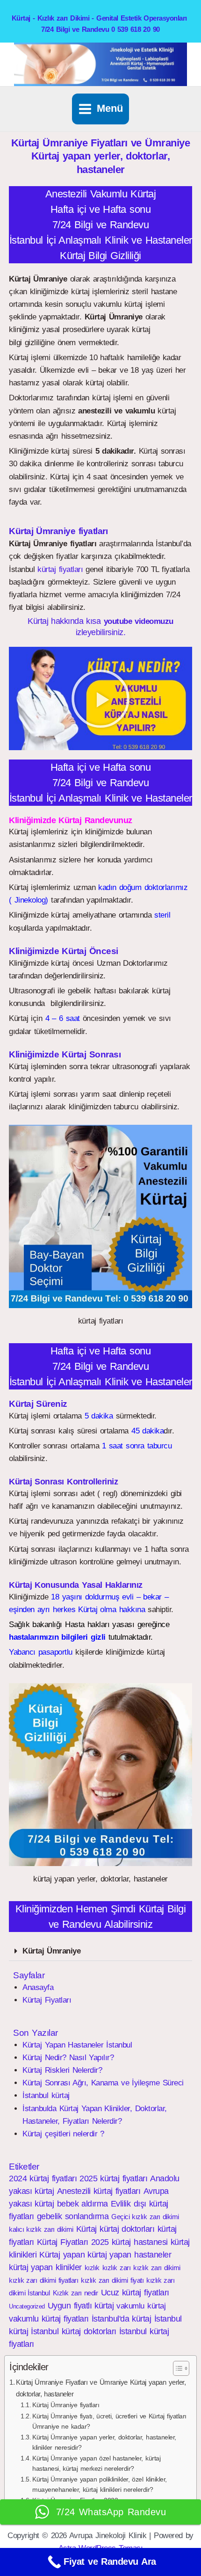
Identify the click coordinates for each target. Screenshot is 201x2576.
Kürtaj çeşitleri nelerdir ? (63, 2134)
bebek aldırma (83, 2204)
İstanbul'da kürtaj (122, 2319)
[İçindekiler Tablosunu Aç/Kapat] (176, 2368)
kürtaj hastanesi (140, 2242)
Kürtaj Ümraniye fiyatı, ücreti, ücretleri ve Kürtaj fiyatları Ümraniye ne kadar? (109, 2421)
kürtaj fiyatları (60, 569)
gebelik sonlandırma (73, 2216)
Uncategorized (27, 2306)
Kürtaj (86, 2229)
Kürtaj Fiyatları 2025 (73, 2242)
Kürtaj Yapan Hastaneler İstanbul (77, 2045)
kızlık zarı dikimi (157, 2268)
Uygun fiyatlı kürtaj (81, 2306)
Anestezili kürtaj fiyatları (99, 2191)
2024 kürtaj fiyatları (43, 2178)
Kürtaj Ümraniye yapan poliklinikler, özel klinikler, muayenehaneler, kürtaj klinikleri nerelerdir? (100, 2485)
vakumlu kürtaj (141, 2306)
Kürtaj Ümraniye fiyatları (66, 2405)
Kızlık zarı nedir (75, 2293)
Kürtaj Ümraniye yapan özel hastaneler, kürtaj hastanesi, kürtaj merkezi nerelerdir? (96, 2464)
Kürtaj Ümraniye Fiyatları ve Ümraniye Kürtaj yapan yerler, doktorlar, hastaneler (101, 2388)
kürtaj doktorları (127, 2229)
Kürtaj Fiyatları (47, 2000)
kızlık (92, 2268)
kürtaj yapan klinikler (45, 2267)
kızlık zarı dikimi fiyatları (43, 2280)
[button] (100, 699)
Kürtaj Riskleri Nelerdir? (62, 2070)
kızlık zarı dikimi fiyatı (112, 2280)
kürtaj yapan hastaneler (129, 2255)
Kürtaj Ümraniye (51, 1951)
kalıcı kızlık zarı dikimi (41, 2229)
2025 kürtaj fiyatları (113, 2178)
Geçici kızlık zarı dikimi (145, 2217)
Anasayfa (38, 1987)
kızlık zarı (116, 2268)
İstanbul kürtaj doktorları (73, 2331)
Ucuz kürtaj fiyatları (135, 2293)
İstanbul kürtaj (46, 2095)
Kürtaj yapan (62, 2255)
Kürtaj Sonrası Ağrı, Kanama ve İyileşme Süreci (103, 2083)
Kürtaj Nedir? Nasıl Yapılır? (68, 2058)
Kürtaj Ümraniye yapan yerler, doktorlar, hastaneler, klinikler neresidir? (104, 2442)
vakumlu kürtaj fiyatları (49, 2319)
